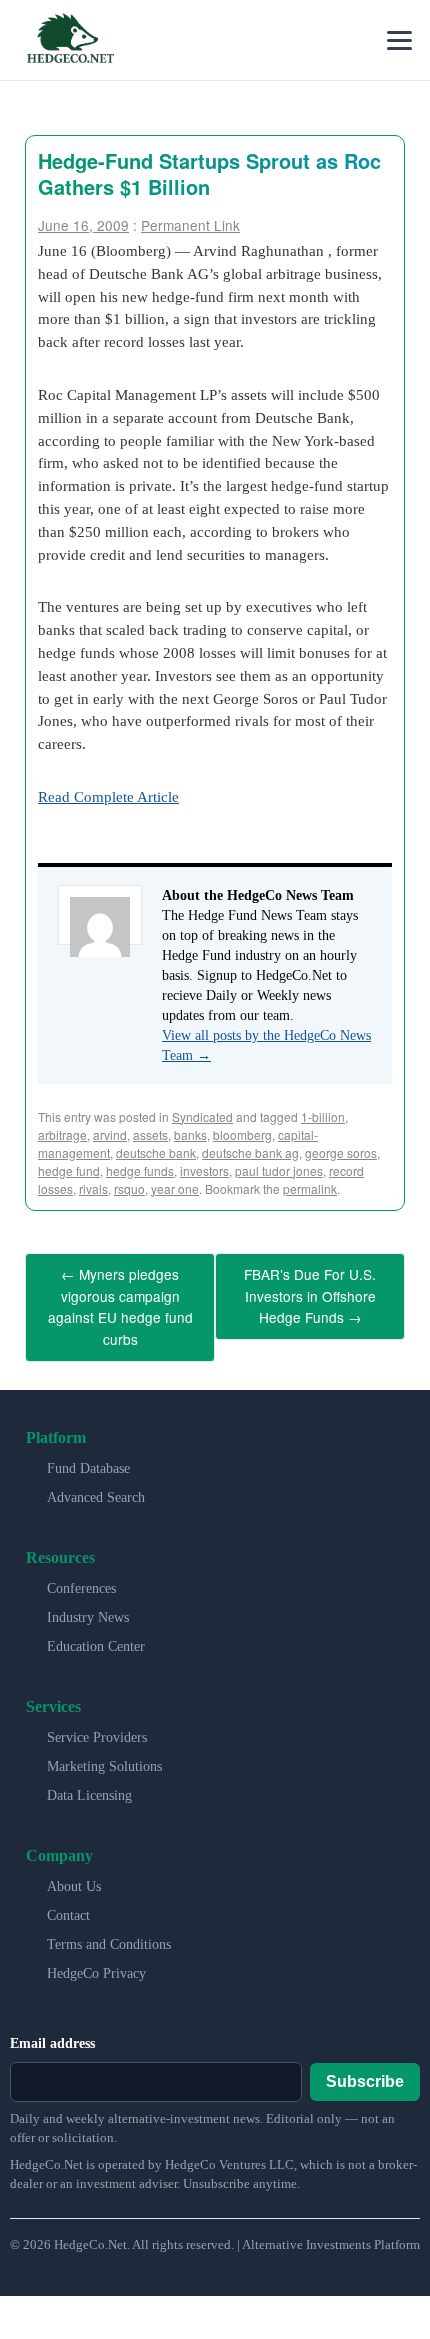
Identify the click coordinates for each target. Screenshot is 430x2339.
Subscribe (365, 2067)
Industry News (88, 1603)
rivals (93, 1188)
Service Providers (97, 1723)
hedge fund (69, 1170)
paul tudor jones (279, 1170)
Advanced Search (96, 1483)
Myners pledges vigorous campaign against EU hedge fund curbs (120, 1300)
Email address (52, 2029)
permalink (310, 1188)
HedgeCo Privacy (96, 1959)
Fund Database (88, 1454)
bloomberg (242, 1134)
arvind (110, 1134)
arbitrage (62, 1134)
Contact (68, 1901)
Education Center (96, 1632)
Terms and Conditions (109, 1930)
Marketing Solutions (104, 1752)
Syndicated (202, 1116)
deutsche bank (156, 1152)
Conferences (81, 1574)
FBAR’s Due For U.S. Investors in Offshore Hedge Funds (310, 1291)
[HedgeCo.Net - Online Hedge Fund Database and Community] (70, 40)
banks (190, 1134)
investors (204, 1170)
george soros (341, 1152)
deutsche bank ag (250, 1152)
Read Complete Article (108, 796)
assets (150, 1134)
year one (175, 1188)
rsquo (129, 1188)
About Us (74, 1872)
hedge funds (140, 1170)
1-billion (323, 1116)
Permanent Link (190, 225)
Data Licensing (89, 1781)
